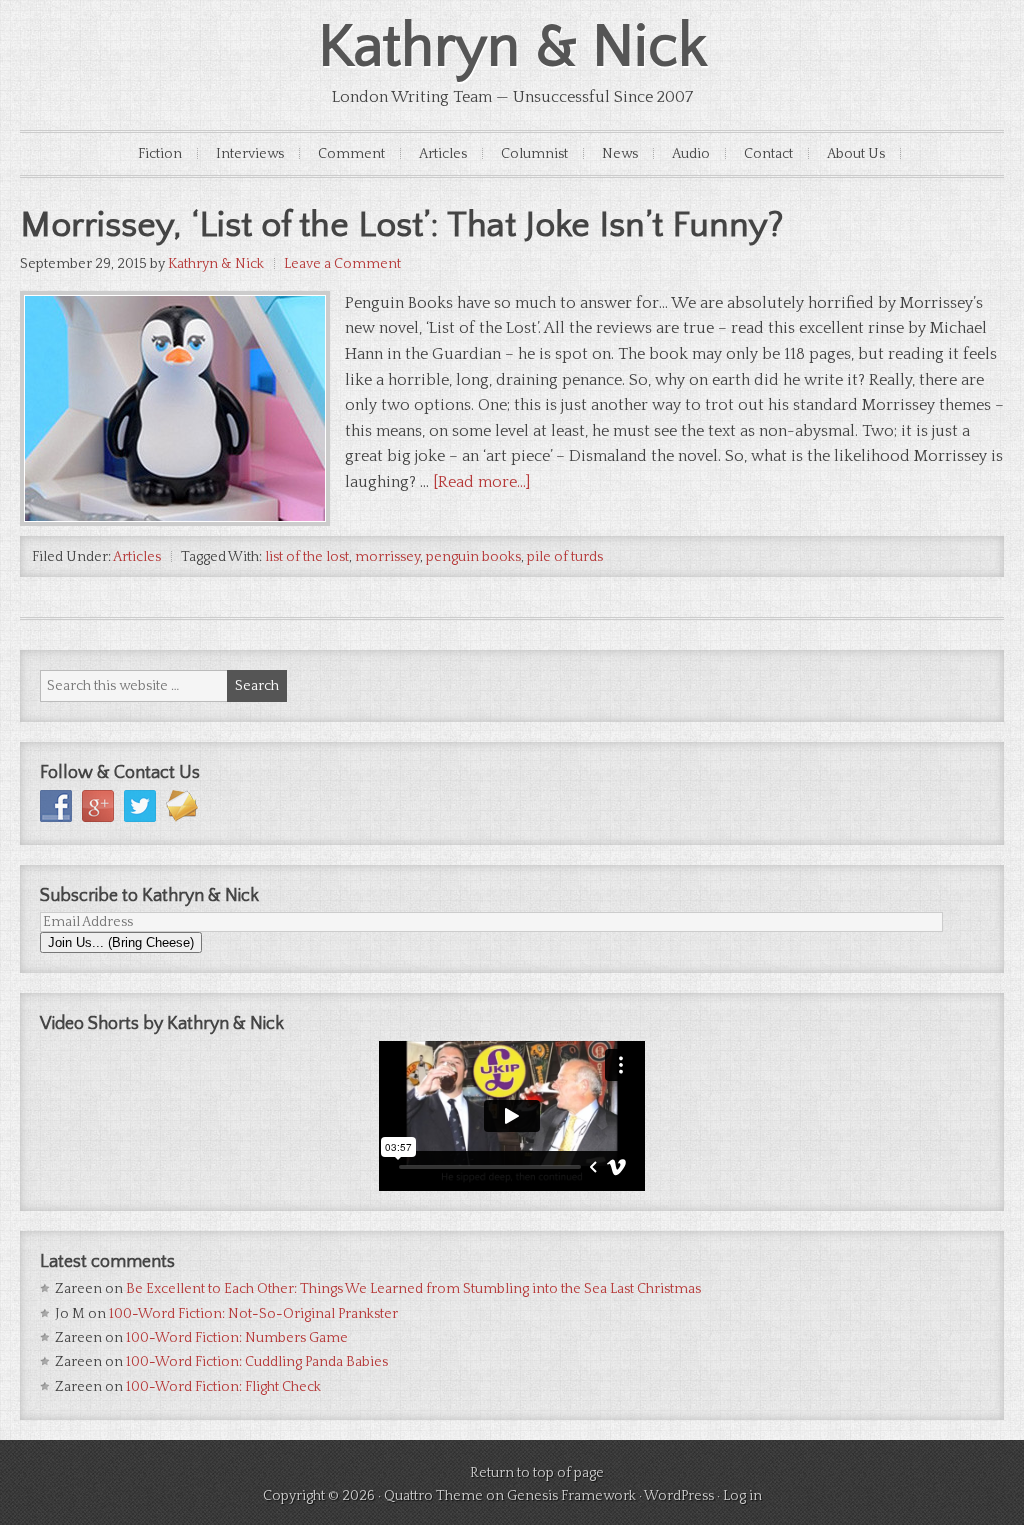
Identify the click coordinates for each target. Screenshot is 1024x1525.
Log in (742, 1496)
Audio (691, 154)
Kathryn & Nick (512, 47)
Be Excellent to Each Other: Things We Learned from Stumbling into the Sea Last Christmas (413, 1289)
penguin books (473, 557)
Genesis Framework (571, 1496)
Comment (351, 154)
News (620, 154)
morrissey (387, 557)
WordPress (679, 1496)
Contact (768, 154)
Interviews (250, 154)
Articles (443, 154)
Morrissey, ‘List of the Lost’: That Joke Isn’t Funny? (402, 225)
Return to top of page (537, 1473)
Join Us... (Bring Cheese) (121, 942)
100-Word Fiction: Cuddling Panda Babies (257, 1362)
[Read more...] (481, 482)
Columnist (534, 154)
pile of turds (565, 557)
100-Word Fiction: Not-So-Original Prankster (253, 1314)
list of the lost (307, 557)
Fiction (160, 154)
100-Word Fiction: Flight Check (223, 1387)
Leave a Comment (342, 264)
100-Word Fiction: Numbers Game (237, 1338)
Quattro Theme (433, 1496)
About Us (856, 154)
